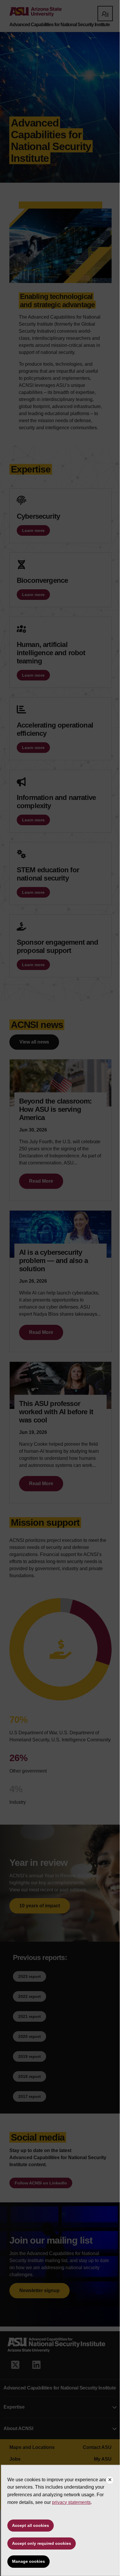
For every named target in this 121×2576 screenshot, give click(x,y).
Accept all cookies (31, 2525)
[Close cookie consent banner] (110, 2480)
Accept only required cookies (42, 2543)
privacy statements (71, 2502)
